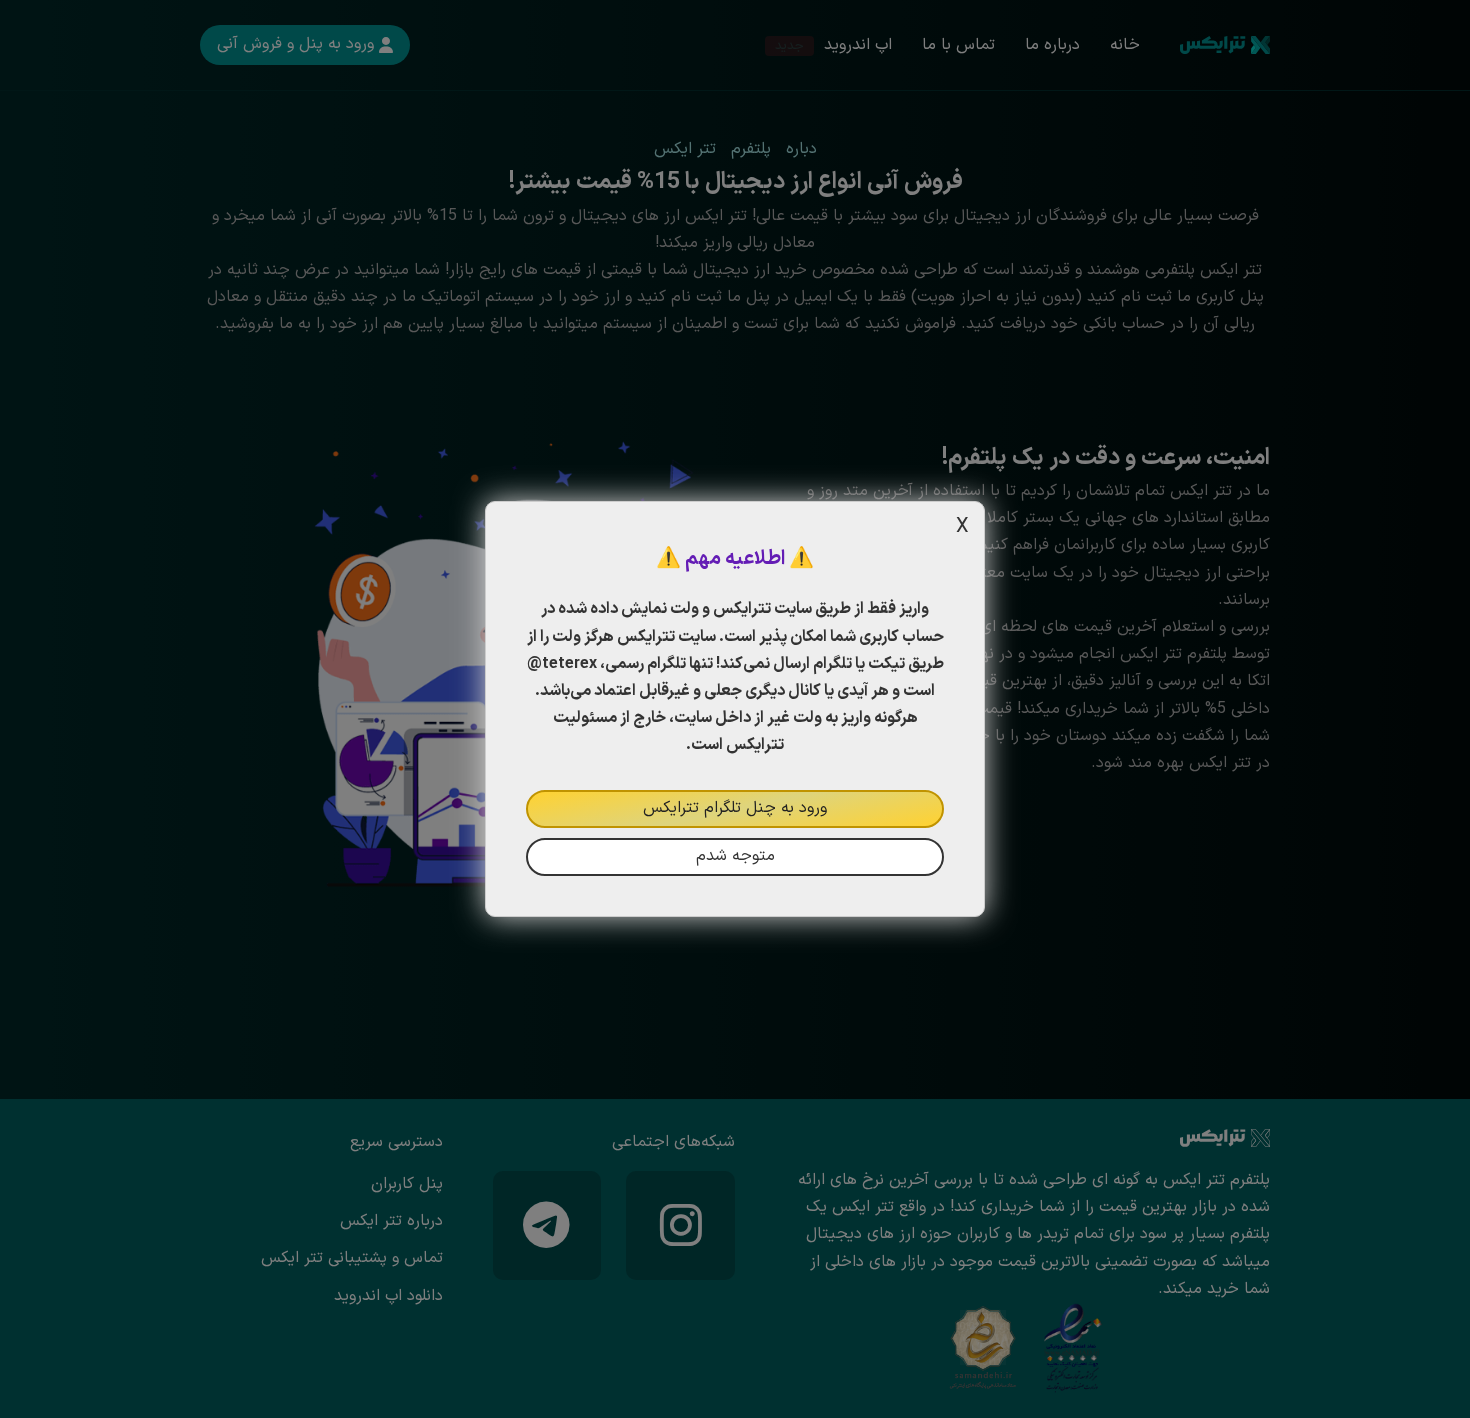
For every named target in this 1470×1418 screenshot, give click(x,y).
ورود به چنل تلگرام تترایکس (735, 808)
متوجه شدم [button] (735, 856)
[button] (735, 709)
